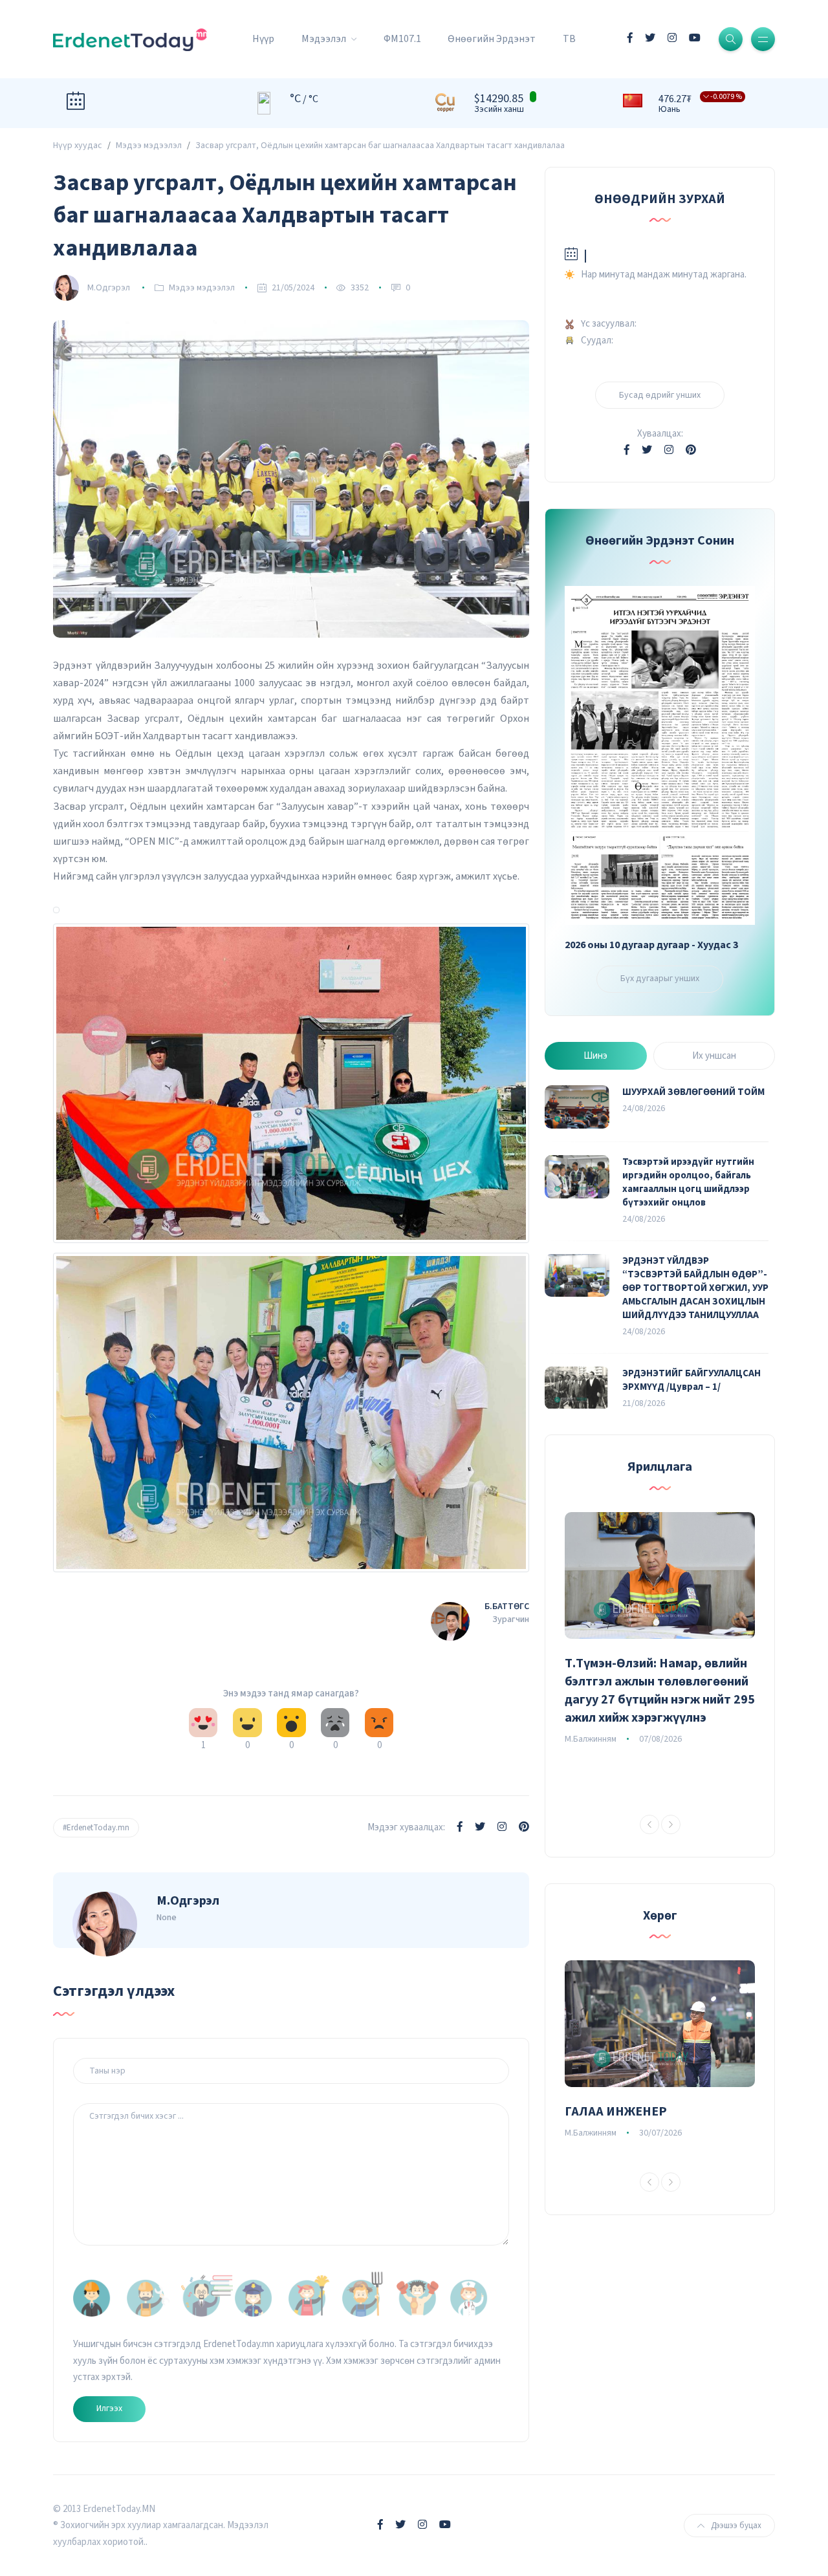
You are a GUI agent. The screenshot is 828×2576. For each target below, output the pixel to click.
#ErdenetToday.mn (96, 1828)
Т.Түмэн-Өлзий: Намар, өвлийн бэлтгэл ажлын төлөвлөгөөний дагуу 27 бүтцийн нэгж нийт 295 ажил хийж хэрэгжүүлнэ (660, 1691)
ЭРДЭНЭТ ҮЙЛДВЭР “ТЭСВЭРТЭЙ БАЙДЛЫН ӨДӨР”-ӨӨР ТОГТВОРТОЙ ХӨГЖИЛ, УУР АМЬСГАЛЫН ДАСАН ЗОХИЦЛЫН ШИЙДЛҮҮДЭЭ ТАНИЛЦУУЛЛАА (695, 1288)
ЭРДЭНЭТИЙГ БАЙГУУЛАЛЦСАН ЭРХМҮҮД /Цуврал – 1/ (692, 1380)
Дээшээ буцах (736, 2526)
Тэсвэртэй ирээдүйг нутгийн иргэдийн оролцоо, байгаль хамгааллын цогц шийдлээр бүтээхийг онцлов (688, 1182)
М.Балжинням (591, 1739)
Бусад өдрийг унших (660, 395)
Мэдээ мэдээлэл (149, 146)
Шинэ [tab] (595, 1056)
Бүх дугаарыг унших (660, 979)
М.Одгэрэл (109, 288)
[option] (660, 1630)
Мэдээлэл (325, 39)
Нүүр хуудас (78, 146)
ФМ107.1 (402, 39)
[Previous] (649, 1824)
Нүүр (263, 39)
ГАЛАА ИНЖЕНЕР (616, 2112)
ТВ (569, 39)
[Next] (671, 1824)
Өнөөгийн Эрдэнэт (492, 39)
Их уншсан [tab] (714, 1056)
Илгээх (109, 2408)
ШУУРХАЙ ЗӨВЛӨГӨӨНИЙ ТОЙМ (693, 1092)
